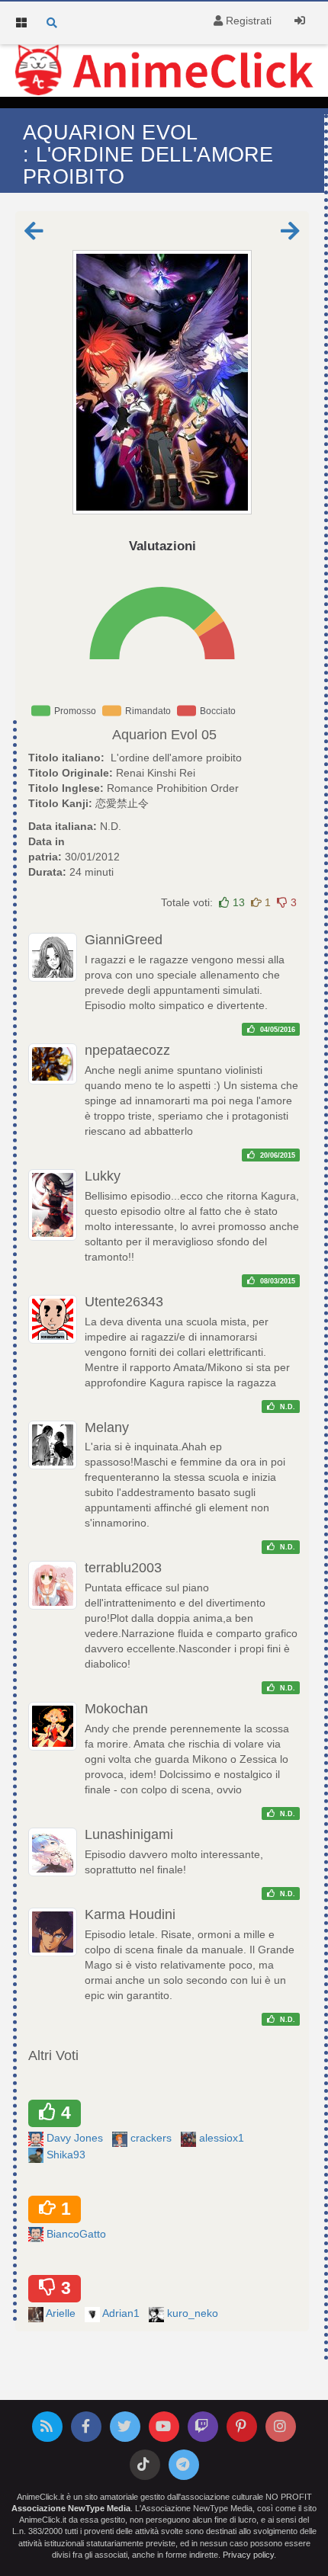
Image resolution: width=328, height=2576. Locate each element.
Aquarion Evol (155, 735)
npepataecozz (127, 1050)
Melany (107, 1427)
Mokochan (116, 1709)
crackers (153, 2138)
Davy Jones (76, 2138)
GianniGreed (124, 940)
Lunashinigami (129, 1834)
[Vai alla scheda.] (162, 382)
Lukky (103, 1176)
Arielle (62, 2313)
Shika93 (68, 2155)
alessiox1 (223, 2138)
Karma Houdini (130, 1914)
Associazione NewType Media (71, 2508)
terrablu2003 (123, 1568)
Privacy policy (248, 2555)
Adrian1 (122, 2313)
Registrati (247, 21)
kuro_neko (194, 2313)
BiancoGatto (78, 2234)
